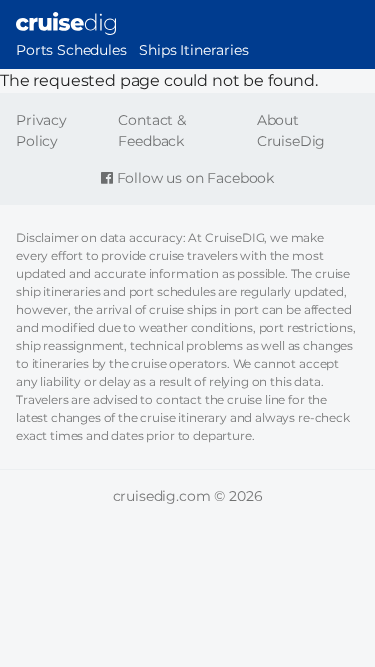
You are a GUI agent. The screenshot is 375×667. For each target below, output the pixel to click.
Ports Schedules (71, 50)
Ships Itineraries (193, 50)
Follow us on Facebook (193, 178)
